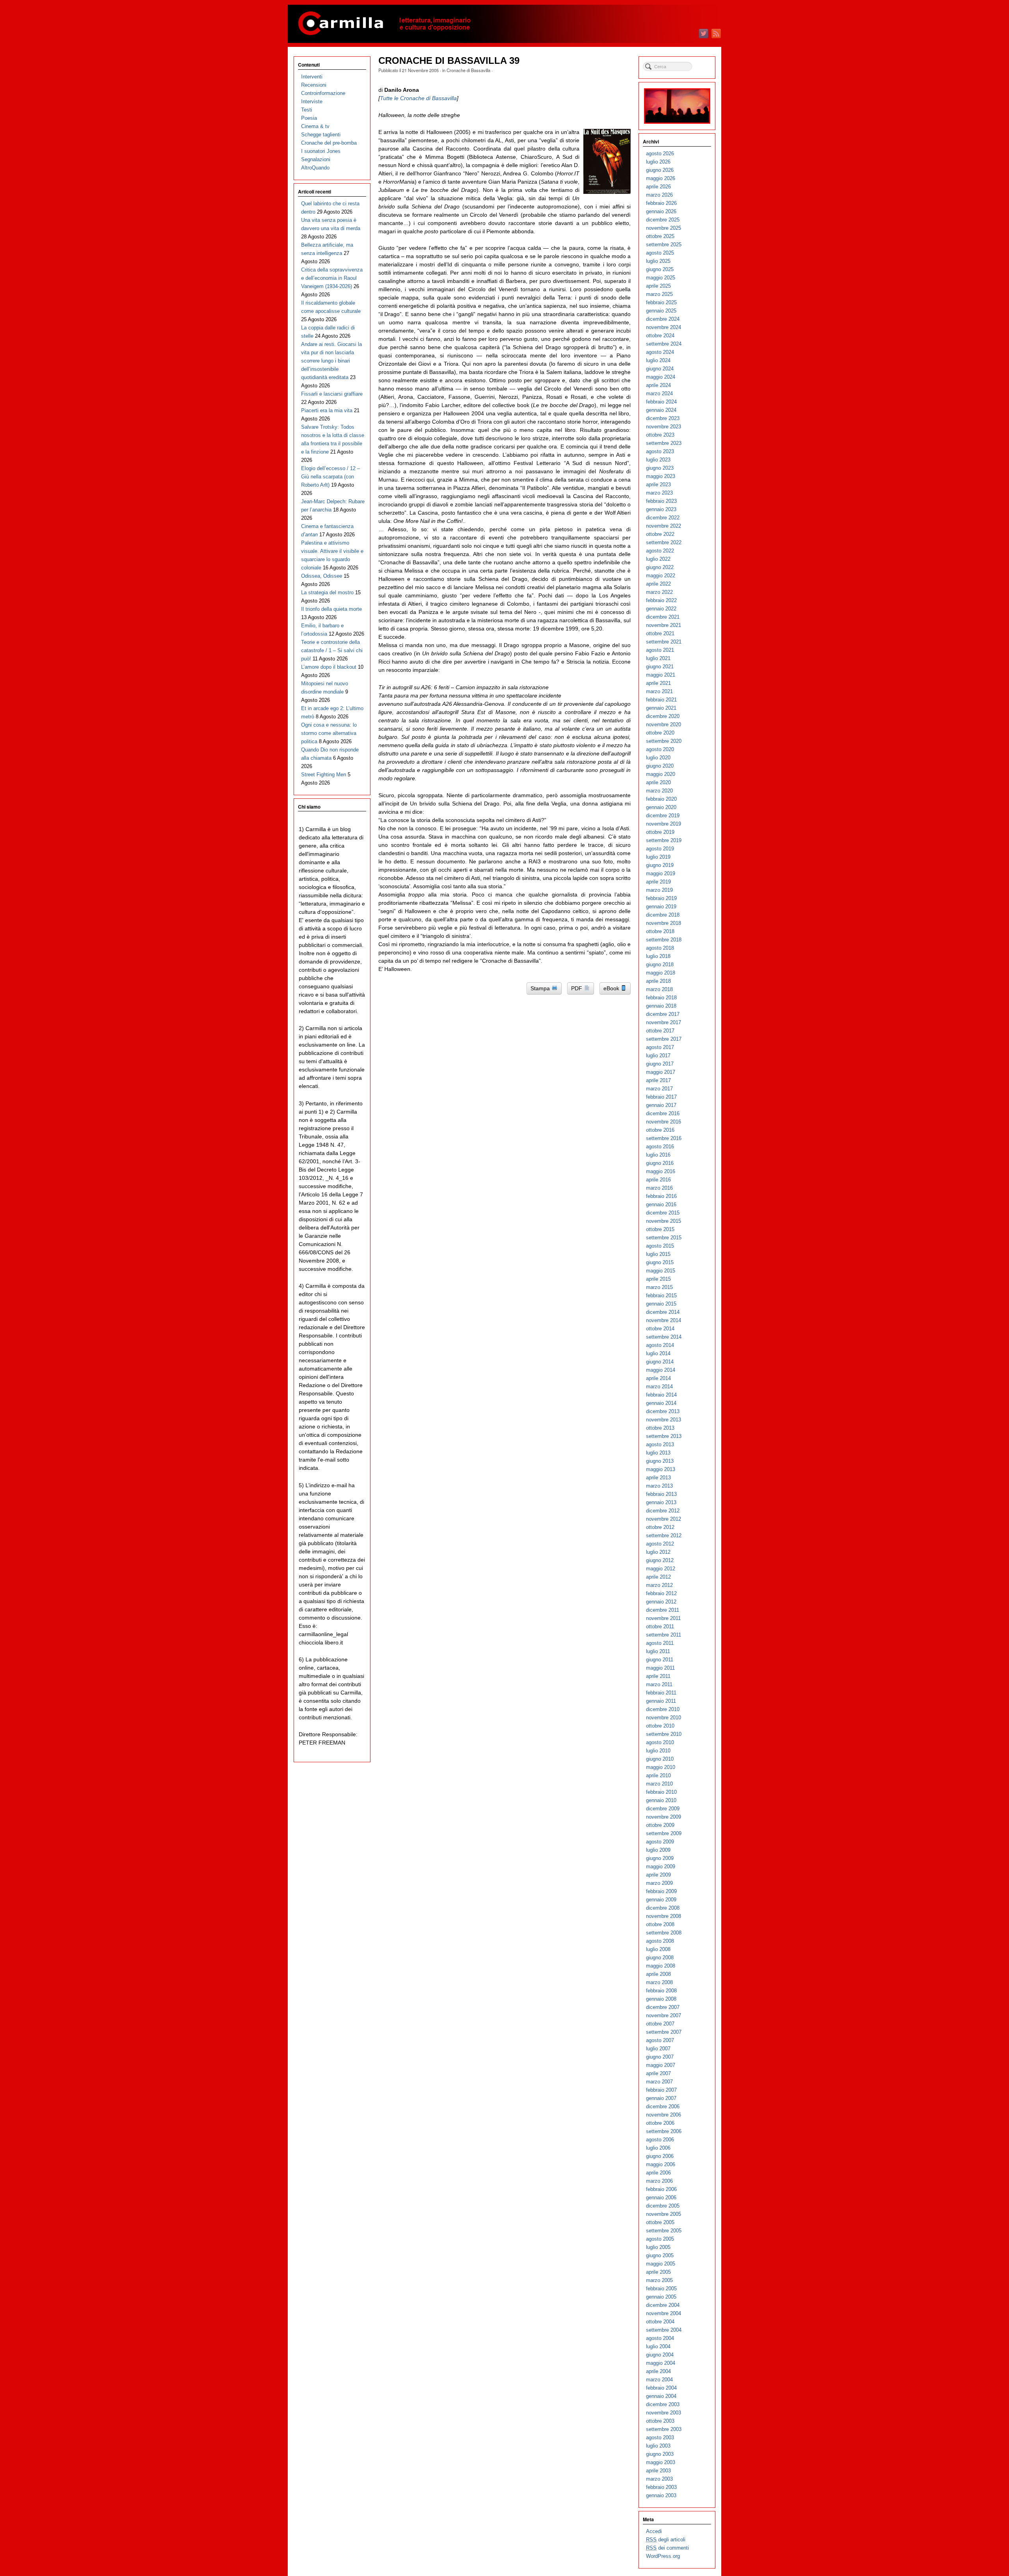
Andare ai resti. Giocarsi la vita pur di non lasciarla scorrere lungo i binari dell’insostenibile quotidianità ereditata (331, 361)
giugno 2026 (660, 170)
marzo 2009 (659, 1883)
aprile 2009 (658, 1875)
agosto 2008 (660, 1941)
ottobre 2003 (660, 2421)
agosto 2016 (660, 1147)
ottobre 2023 (660, 435)
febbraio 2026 (661, 203)
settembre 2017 (664, 1039)
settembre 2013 (664, 1436)
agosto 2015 (660, 1246)
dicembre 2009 (663, 1809)
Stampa (541, 988)
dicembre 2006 (663, 2106)
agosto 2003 (660, 2437)
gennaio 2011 (661, 1701)
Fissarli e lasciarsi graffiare (332, 394)
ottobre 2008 (660, 1924)
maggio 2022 (661, 576)
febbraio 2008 (661, 1991)
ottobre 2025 (660, 236)
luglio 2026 (658, 162)
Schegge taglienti (321, 135)
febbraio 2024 (661, 402)
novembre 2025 (664, 228)
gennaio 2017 (661, 1105)
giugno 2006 (660, 2156)
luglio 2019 (658, 857)
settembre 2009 (664, 1833)
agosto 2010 (660, 1742)
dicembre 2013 (663, 1411)
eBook (612, 988)
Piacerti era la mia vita (327, 410)
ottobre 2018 (660, 931)
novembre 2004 (664, 2313)
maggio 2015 (661, 1271)
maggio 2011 (660, 1668)
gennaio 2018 (661, 1006)
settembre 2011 (664, 1635)
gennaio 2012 (661, 1602)
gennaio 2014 (661, 1403)
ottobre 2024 (660, 336)
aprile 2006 (658, 2173)
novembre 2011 (663, 1618)
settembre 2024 (664, 344)
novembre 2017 (664, 1022)
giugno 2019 (660, 865)
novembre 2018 (664, 923)
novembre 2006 (664, 2115)
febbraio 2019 (661, 898)
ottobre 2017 (660, 1031)
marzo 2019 (659, 890)
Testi (307, 110)
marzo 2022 (659, 592)
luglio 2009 (658, 1850)
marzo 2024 (659, 393)
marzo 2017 (659, 1089)
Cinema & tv (315, 126)
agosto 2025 (660, 253)
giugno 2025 (660, 269)
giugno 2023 (660, 468)
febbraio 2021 (661, 700)
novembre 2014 (664, 1320)
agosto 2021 (660, 650)
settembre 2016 (664, 1138)
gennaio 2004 (661, 2396)
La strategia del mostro (327, 592)
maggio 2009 (661, 1866)
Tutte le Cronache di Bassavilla (418, 98)
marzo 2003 (659, 2479)
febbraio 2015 (661, 1295)
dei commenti (667, 2548)
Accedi (654, 2531)
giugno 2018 (660, 964)
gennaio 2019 (661, 907)
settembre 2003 (664, 2429)
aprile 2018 (658, 981)
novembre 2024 (664, 327)
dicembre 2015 (663, 1213)
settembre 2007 (664, 2032)
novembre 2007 (664, 2015)
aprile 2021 (658, 683)
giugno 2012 (660, 1560)
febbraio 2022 (661, 600)
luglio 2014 (658, 1353)
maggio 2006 (661, 2164)
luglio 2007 (658, 2049)
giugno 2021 (660, 667)
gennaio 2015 (661, 1304)
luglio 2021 (658, 658)
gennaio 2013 (661, 1502)
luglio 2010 (658, 1751)
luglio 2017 (658, 1056)
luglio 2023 (658, 460)
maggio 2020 (661, 774)
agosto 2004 (660, 2338)
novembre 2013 (664, 1420)
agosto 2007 (660, 2040)
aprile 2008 (658, 1974)
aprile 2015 (658, 1279)
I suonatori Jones (321, 151)
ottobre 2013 (660, 1428)
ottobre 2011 (660, 1627)
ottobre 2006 (660, 2123)
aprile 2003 (658, 2471)
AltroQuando (315, 168)
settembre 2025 (664, 245)
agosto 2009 (660, 1842)
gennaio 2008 (661, 1999)
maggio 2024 (661, 377)
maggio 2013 (661, 1469)
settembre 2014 (664, 1337)
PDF (577, 988)
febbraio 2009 (661, 1891)
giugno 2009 (660, 1858)
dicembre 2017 (663, 1014)
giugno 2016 (660, 1163)
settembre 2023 (664, 443)
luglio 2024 (658, 360)
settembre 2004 (664, 2330)
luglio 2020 (658, 758)
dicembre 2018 (663, 915)
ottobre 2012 (660, 1527)
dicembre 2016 (663, 1113)
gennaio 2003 (661, 2495)
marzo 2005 (659, 2280)
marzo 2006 (659, 2181)
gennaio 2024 (661, 410)
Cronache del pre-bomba (329, 143)
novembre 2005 (664, 2214)
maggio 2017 (661, 1072)
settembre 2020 (664, 741)
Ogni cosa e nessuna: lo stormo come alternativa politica (329, 733)
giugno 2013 (660, 1461)
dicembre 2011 (663, 1610)
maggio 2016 (661, 1171)
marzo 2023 (659, 493)
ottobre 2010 (660, 1726)
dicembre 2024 (663, 319)
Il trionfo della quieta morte (331, 609)
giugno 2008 (660, 1958)
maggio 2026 (661, 178)
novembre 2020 (664, 724)
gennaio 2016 (661, 1204)
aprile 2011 (658, 1676)
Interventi (312, 77)
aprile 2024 (658, 385)
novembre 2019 (664, 824)
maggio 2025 (661, 278)
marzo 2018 (659, 989)
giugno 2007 (660, 2057)
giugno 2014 (660, 1362)
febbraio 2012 (661, 1593)
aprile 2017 (658, 1080)
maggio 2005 (661, 2264)
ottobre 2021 (660, 633)
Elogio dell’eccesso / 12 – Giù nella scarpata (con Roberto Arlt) (330, 477)
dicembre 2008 (663, 1908)
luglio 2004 (658, 2346)
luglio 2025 (658, 261)
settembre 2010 (664, 1734)
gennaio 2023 (661, 509)
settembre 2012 (664, 1535)
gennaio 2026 (661, 211)
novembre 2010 (664, 1718)
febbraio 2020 (661, 799)
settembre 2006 (664, 2131)
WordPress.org (663, 2556)
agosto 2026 (660, 153)
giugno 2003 (660, 2454)
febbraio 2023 (661, 501)
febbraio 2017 (661, 1097)
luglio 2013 (658, 1453)
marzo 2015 (659, 1287)
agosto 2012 (660, 1544)
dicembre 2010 (663, 1709)
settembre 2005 (664, 2231)
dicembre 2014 (663, 1312)
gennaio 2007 (661, 2098)
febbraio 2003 (661, 2487)
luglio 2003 (658, 2446)
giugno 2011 (660, 1660)
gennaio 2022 (661, 609)
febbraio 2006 (661, 2189)
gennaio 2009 (661, 1900)
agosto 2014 (660, 1345)
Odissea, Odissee (322, 576)
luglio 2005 (658, 2247)
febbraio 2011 (661, 1693)
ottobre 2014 (660, 1329)
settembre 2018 (664, 940)
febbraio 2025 (661, 302)
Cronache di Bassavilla (468, 70)
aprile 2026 (658, 187)
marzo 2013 (659, 1486)
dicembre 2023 (663, 418)
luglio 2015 (658, 1254)
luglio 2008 (658, 1949)
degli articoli (666, 2540)
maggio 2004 (661, 2363)
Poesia (309, 118)
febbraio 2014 (661, 1395)
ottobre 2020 (660, 733)
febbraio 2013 (661, 1494)
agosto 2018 (660, 948)
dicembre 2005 (663, 2206)
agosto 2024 (660, 352)
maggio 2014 (661, 1370)
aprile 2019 (658, 882)
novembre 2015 (664, 1221)
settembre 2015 (664, 1238)
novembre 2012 (664, 1519)
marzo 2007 (659, 2082)
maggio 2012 (661, 1569)
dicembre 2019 (663, 816)
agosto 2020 (660, 749)
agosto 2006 (660, 2140)
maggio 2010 (661, 1767)
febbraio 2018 (661, 998)
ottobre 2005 (660, 2222)
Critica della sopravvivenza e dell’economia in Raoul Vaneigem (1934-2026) (332, 278)
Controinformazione (323, 93)
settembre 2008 (664, 1933)
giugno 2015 (660, 1262)
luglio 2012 (658, 1552)
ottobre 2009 (660, 1825)
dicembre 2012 (663, 1511)
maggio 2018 (661, 973)
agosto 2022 (660, 551)
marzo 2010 (659, 1784)
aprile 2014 (658, 1378)
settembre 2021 (664, 642)
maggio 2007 (661, 2065)
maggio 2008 (661, 1966)
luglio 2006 (658, 2148)
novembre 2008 (664, 1916)
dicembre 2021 (663, 617)
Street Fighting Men (324, 775)
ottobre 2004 (660, 2322)
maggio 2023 (661, 476)
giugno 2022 (660, 567)
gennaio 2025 (661, 311)
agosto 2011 (660, 1643)
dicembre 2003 (663, 2404)
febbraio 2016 (661, 1196)
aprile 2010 (658, 1775)
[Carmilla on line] (504, 24)
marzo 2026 (659, 195)
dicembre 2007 (663, 2007)
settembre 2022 (664, 542)
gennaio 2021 (661, 708)
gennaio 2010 (661, 1800)
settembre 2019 (664, 840)
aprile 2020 (658, 782)
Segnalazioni (316, 159)
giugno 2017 (660, 1064)
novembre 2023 (664, 427)
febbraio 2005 (661, 2289)
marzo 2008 (659, 1982)
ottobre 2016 (660, 1130)
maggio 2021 (661, 675)
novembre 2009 (664, 1817)
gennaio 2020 (661, 807)
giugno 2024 (660, 369)
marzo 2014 (659, 1387)
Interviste (312, 101)
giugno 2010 (660, 1759)
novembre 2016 (664, 1122)
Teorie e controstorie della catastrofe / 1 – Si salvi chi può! (332, 650)
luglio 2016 (658, 1155)
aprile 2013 (658, 1478)
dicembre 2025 (663, 220)
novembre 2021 (664, 625)
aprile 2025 (658, 286)
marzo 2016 (659, 1188)
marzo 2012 (659, 1585)
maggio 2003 (661, 2462)
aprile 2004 (658, 2371)
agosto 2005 (660, 2239)
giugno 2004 (660, 2355)
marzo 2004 (659, 2380)
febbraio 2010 (661, 1792)
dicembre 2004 (663, 2305)
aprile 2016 (658, 1180)
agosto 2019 (660, 849)
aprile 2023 (658, 485)
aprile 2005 (658, 2272)
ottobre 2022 (660, 534)
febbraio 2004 (661, 2388)
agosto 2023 (660, 451)
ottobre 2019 (660, 832)
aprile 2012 (658, 1577)
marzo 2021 (659, 691)
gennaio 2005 (661, 2297)
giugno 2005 (660, 2255)
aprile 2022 (658, 584)
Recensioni (314, 85)
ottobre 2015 (660, 1229)
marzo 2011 (659, 1684)
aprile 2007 (658, 2073)
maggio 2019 (661, 873)
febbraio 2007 (661, 2090)
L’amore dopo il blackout (329, 667)
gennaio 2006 (661, 2198)
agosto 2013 (660, 1444)
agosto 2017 (660, 1047)
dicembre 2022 (663, 518)
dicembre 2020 (663, 716)
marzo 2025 (659, 294)
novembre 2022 (664, 526)
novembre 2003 (664, 2413)
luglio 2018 (658, 956)
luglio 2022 (658, 559)
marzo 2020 (659, 791)
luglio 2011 (658, 1651)
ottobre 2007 (660, 2024)
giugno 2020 (660, 766)
